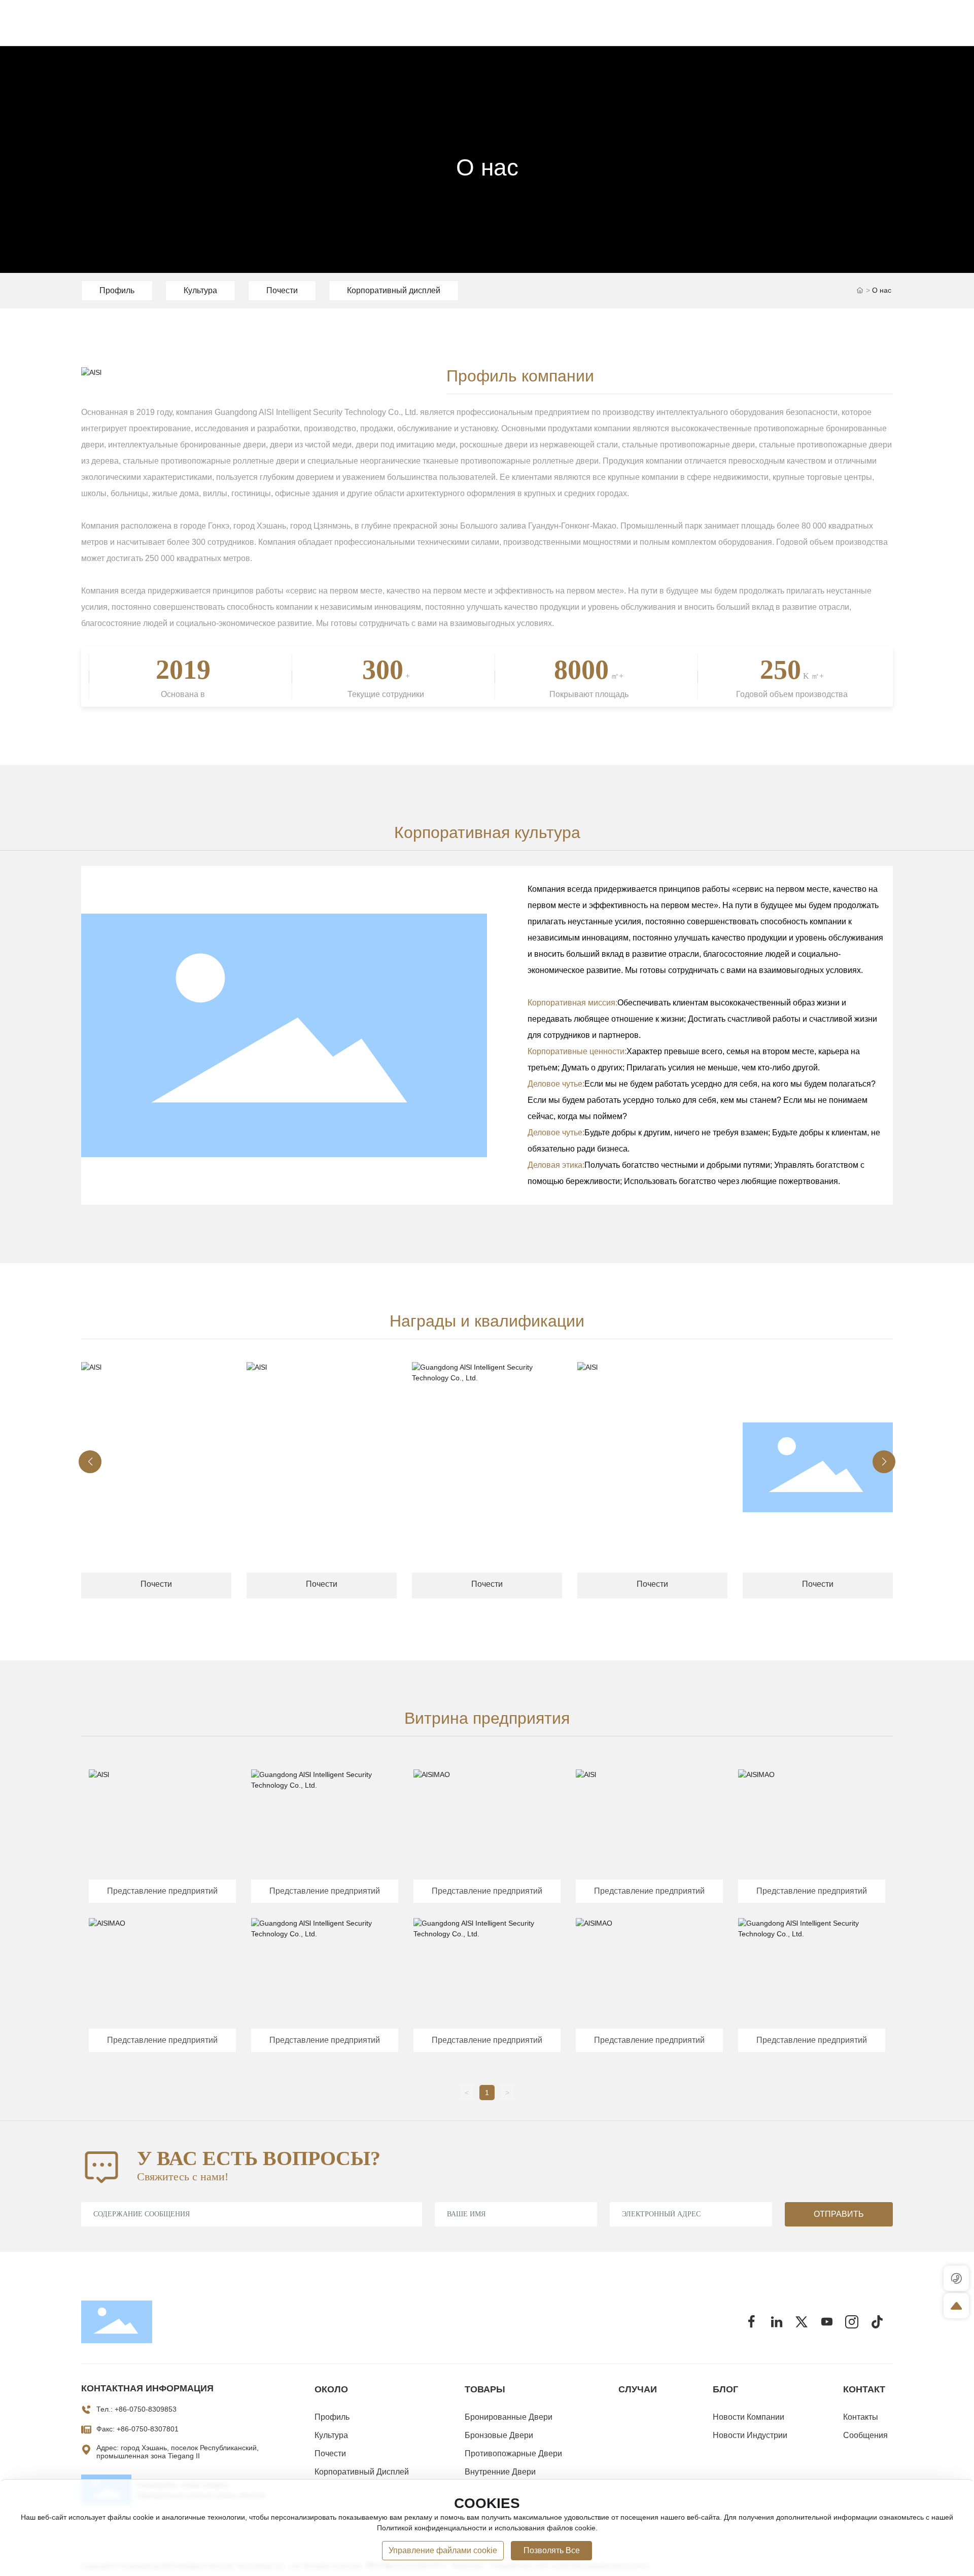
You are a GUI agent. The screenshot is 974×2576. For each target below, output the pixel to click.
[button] (90, 1462)
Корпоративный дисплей (394, 290)
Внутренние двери (500, 2472)
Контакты (861, 2417)
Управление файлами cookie (443, 2550)
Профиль (117, 290)
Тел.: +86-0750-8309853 (136, 2409)
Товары (485, 2389)
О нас (487, 167)
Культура (200, 290)
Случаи (638, 2389)
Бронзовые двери (499, 2435)
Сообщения (865, 2435)
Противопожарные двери (513, 2453)
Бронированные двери (509, 2417)
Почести (282, 290)
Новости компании (749, 2417)
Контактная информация (147, 2388)
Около (331, 2389)
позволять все (552, 2550)
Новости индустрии (750, 2435)
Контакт (864, 2389)
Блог (725, 2389)
